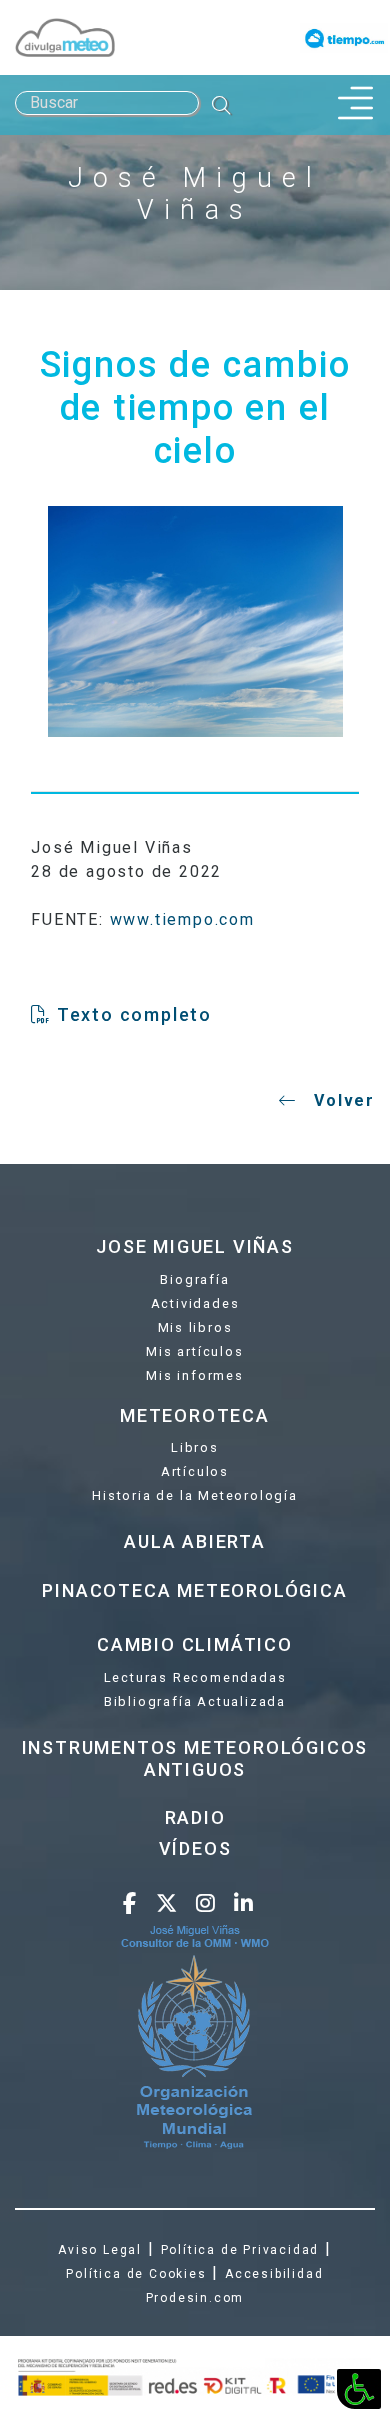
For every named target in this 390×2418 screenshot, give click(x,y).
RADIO (195, 1817)
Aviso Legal (100, 2250)
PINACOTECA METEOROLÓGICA (194, 1590)
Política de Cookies (136, 2274)
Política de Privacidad (240, 2250)
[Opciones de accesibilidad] (359, 2389)
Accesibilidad (274, 2274)
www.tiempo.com (182, 919)
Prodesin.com (195, 2298)
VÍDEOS (195, 1848)
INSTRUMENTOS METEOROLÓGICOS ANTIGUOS (195, 1758)
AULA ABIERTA (195, 1541)
